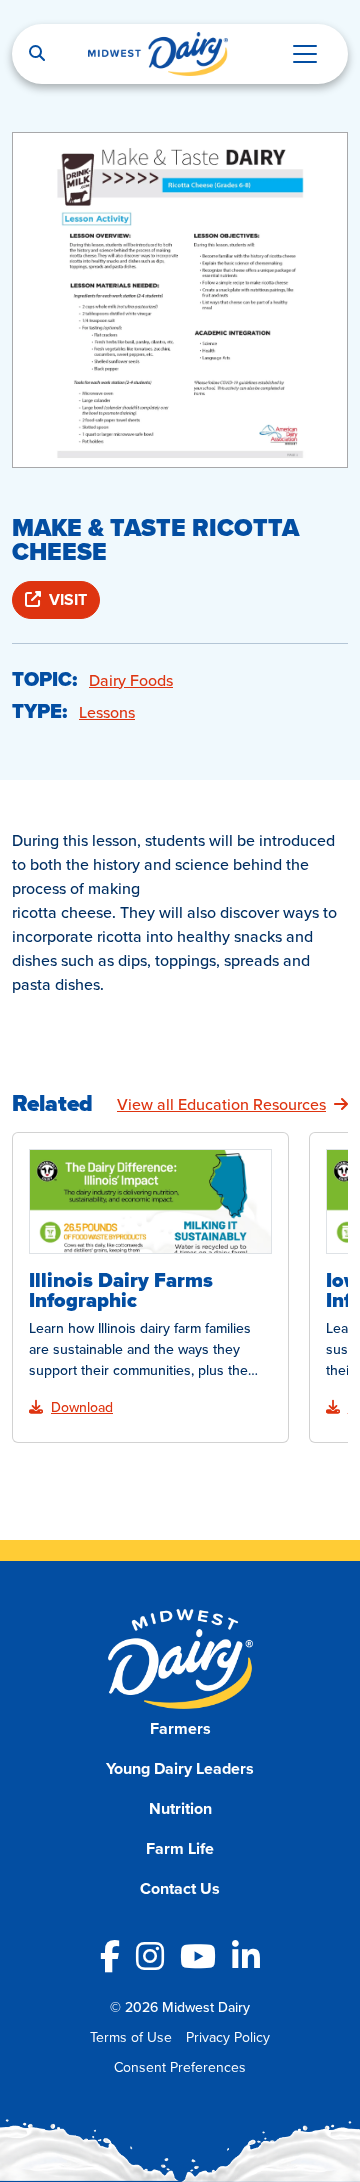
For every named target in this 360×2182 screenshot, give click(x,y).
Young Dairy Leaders (180, 1768)
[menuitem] (180, 1729)
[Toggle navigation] (305, 54)
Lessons (107, 712)
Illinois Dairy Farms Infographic (121, 1290)
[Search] (37, 54)
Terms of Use (131, 2037)
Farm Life (180, 1848)
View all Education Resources (221, 1104)
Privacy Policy (228, 2037)
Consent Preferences (180, 2067)
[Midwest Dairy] (158, 54)
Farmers (180, 1728)
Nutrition (180, 1808)
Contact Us (180, 1888)
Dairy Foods (131, 680)
